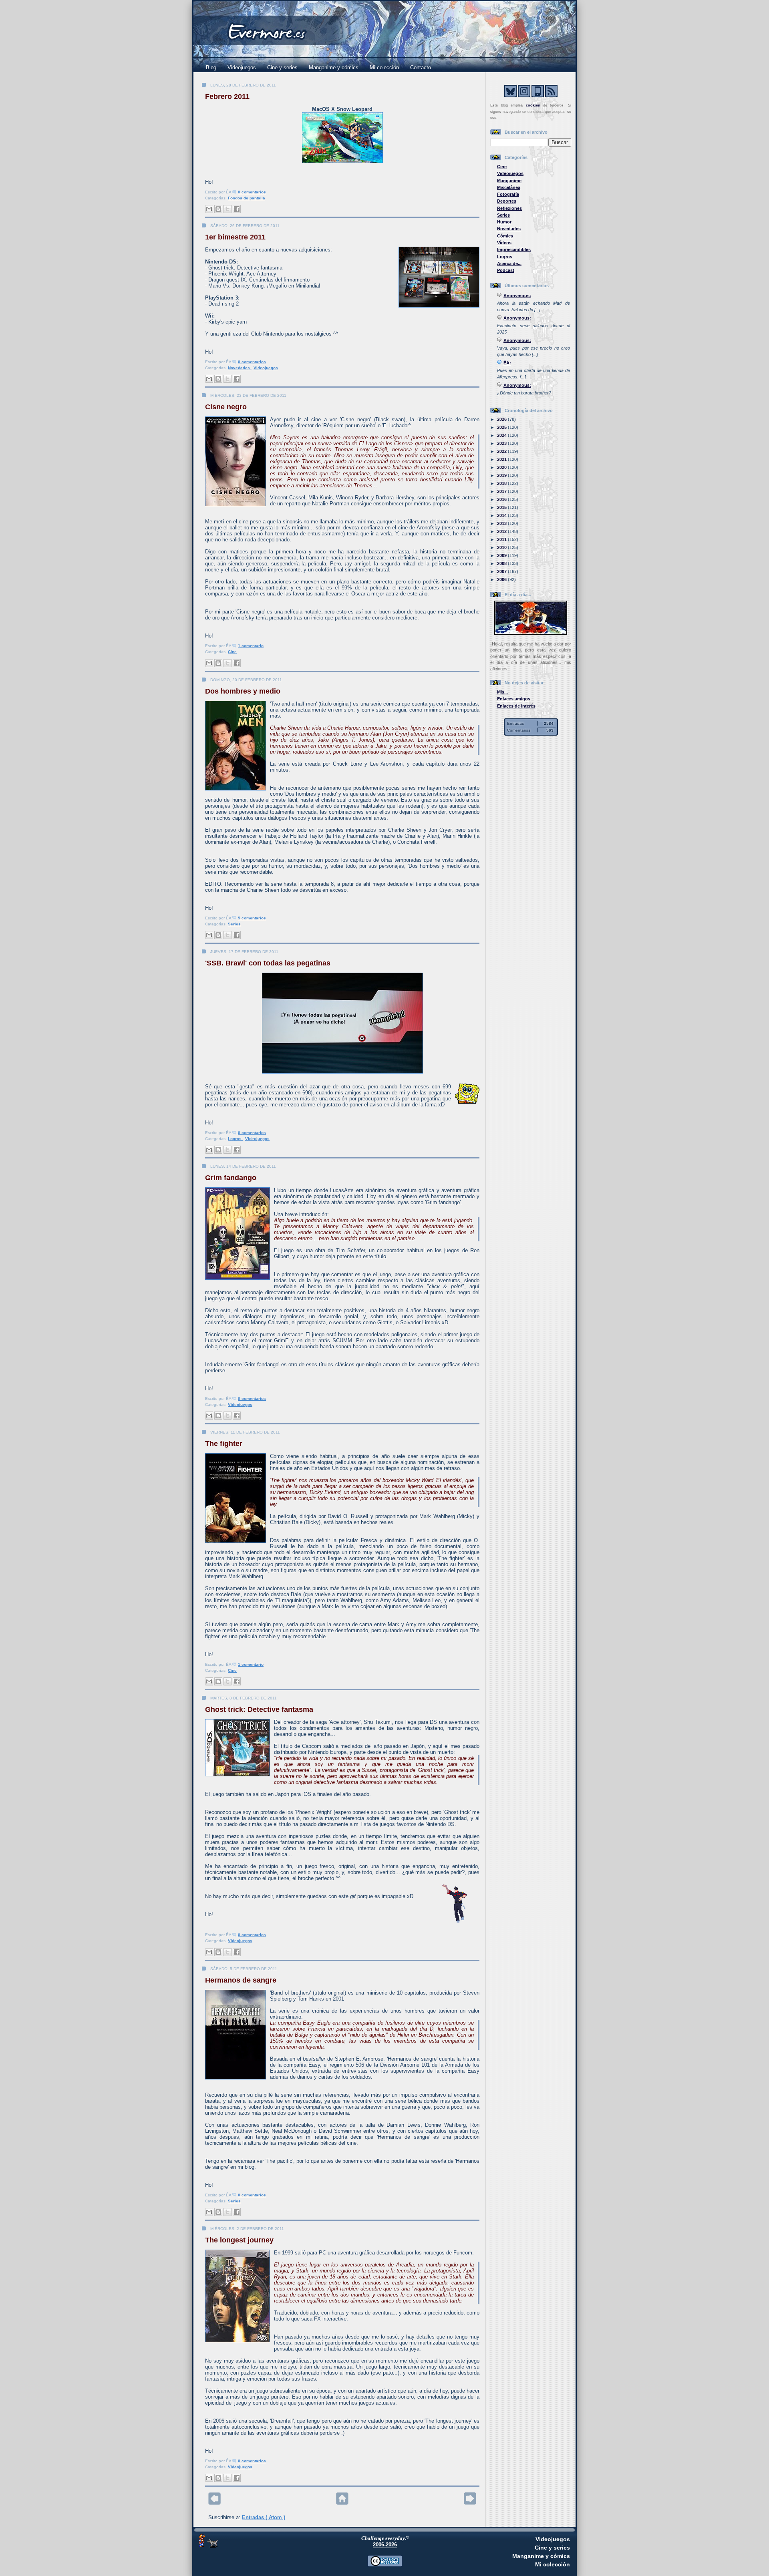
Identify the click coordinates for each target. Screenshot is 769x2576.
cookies (533, 105)
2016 (502, 499)
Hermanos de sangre (241, 1980)
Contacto (421, 67)
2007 (502, 571)
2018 (502, 483)
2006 (502, 579)
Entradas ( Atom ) (264, 2517)
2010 (502, 547)
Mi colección (384, 67)
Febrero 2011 (227, 97)
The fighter (224, 1444)
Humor (504, 222)
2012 (502, 531)
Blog (211, 67)
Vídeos (504, 243)
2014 (502, 515)
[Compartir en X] (227, 209)
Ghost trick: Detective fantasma (259, 1709)
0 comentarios (252, 192)
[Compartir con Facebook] (237, 209)
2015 (502, 507)
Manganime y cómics (334, 67)
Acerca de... (509, 263)
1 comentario (251, 646)
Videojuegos (242, 67)
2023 (502, 443)
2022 (502, 451)
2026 (502, 419)
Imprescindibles (514, 249)
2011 (502, 539)
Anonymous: (517, 296)
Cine (232, 652)
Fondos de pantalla (247, 198)
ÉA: (507, 363)
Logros (235, 1139)
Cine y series (282, 67)
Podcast (506, 270)
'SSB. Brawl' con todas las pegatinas (268, 963)
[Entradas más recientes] (214, 2503)
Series (234, 924)
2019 (502, 475)
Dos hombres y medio (243, 691)
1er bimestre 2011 (235, 237)
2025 (502, 427)
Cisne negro (226, 407)
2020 (502, 467)
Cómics (505, 236)
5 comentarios (252, 918)
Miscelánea (509, 187)
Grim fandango (231, 1178)
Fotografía (508, 194)
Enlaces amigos (514, 699)
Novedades (240, 368)
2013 (502, 523)
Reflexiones (509, 208)
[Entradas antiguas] (470, 2503)
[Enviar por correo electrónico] (209, 209)
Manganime (509, 181)
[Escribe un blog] (218, 209)
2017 (502, 491)
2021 (502, 459)
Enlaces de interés (516, 706)
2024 (502, 435)
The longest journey (239, 2240)
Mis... (502, 692)
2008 (502, 563)
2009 (502, 555)
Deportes (507, 201)
